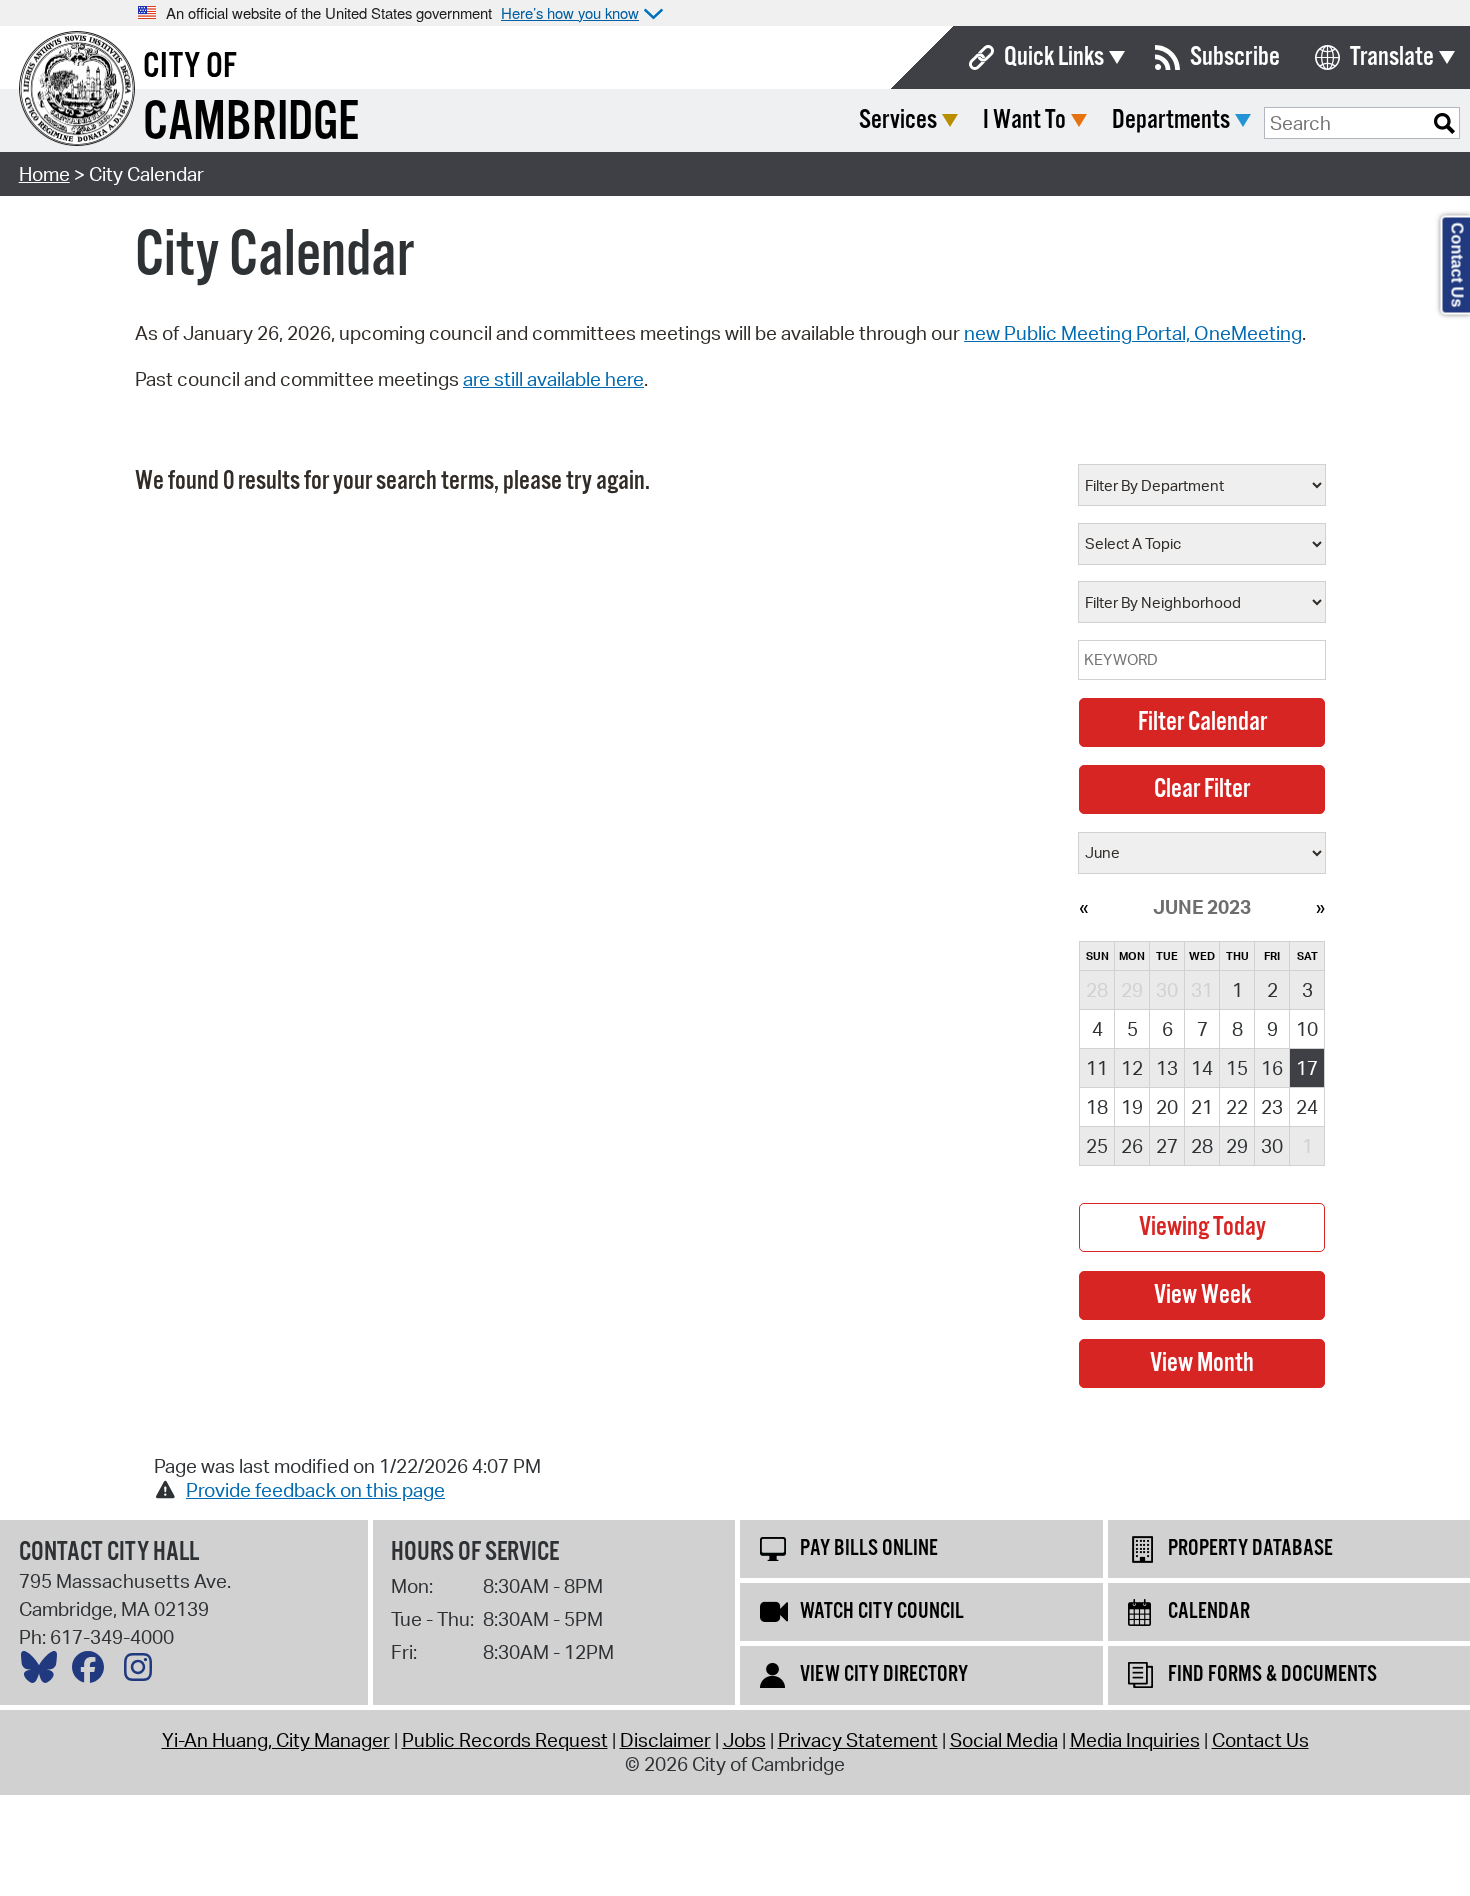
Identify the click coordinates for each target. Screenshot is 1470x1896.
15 (1237, 1068)
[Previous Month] (1083, 907)
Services (898, 120)
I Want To (1024, 120)
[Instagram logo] (143, 1672)
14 (1202, 1068)
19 (1132, 1107)
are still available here (553, 379)
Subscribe (1235, 57)
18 (1097, 1107)
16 (1272, 1068)
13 (1167, 1068)
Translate (1392, 57)
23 (1272, 1107)
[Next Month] (1320, 907)
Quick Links (1054, 57)
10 (1307, 1029)
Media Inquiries (1135, 1740)
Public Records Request (505, 1740)
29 (1237, 1146)
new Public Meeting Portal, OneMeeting (1133, 333)
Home (44, 174)
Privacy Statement (858, 1740)
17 (1307, 1068)
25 (1097, 1146)
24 (1307, 1107)
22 (1237, 1107)
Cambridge (251, 123)
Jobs (744, 1740)
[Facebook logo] (93, 1672)
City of (190, 67)
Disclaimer (665, 1740)
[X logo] (44, 1672)
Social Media (1004, 1740)
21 (1202, 1107)
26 (1132, 1146)
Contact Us (1260, 1740)
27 (1167, 1146)
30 (1272, 1146)
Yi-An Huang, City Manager (276, 1740)
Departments (1171, 120)
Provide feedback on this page (315, 1490)
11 (1097, 1068)
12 (1132, 1068)
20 (1167, 1107)
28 (1202, 1146)
